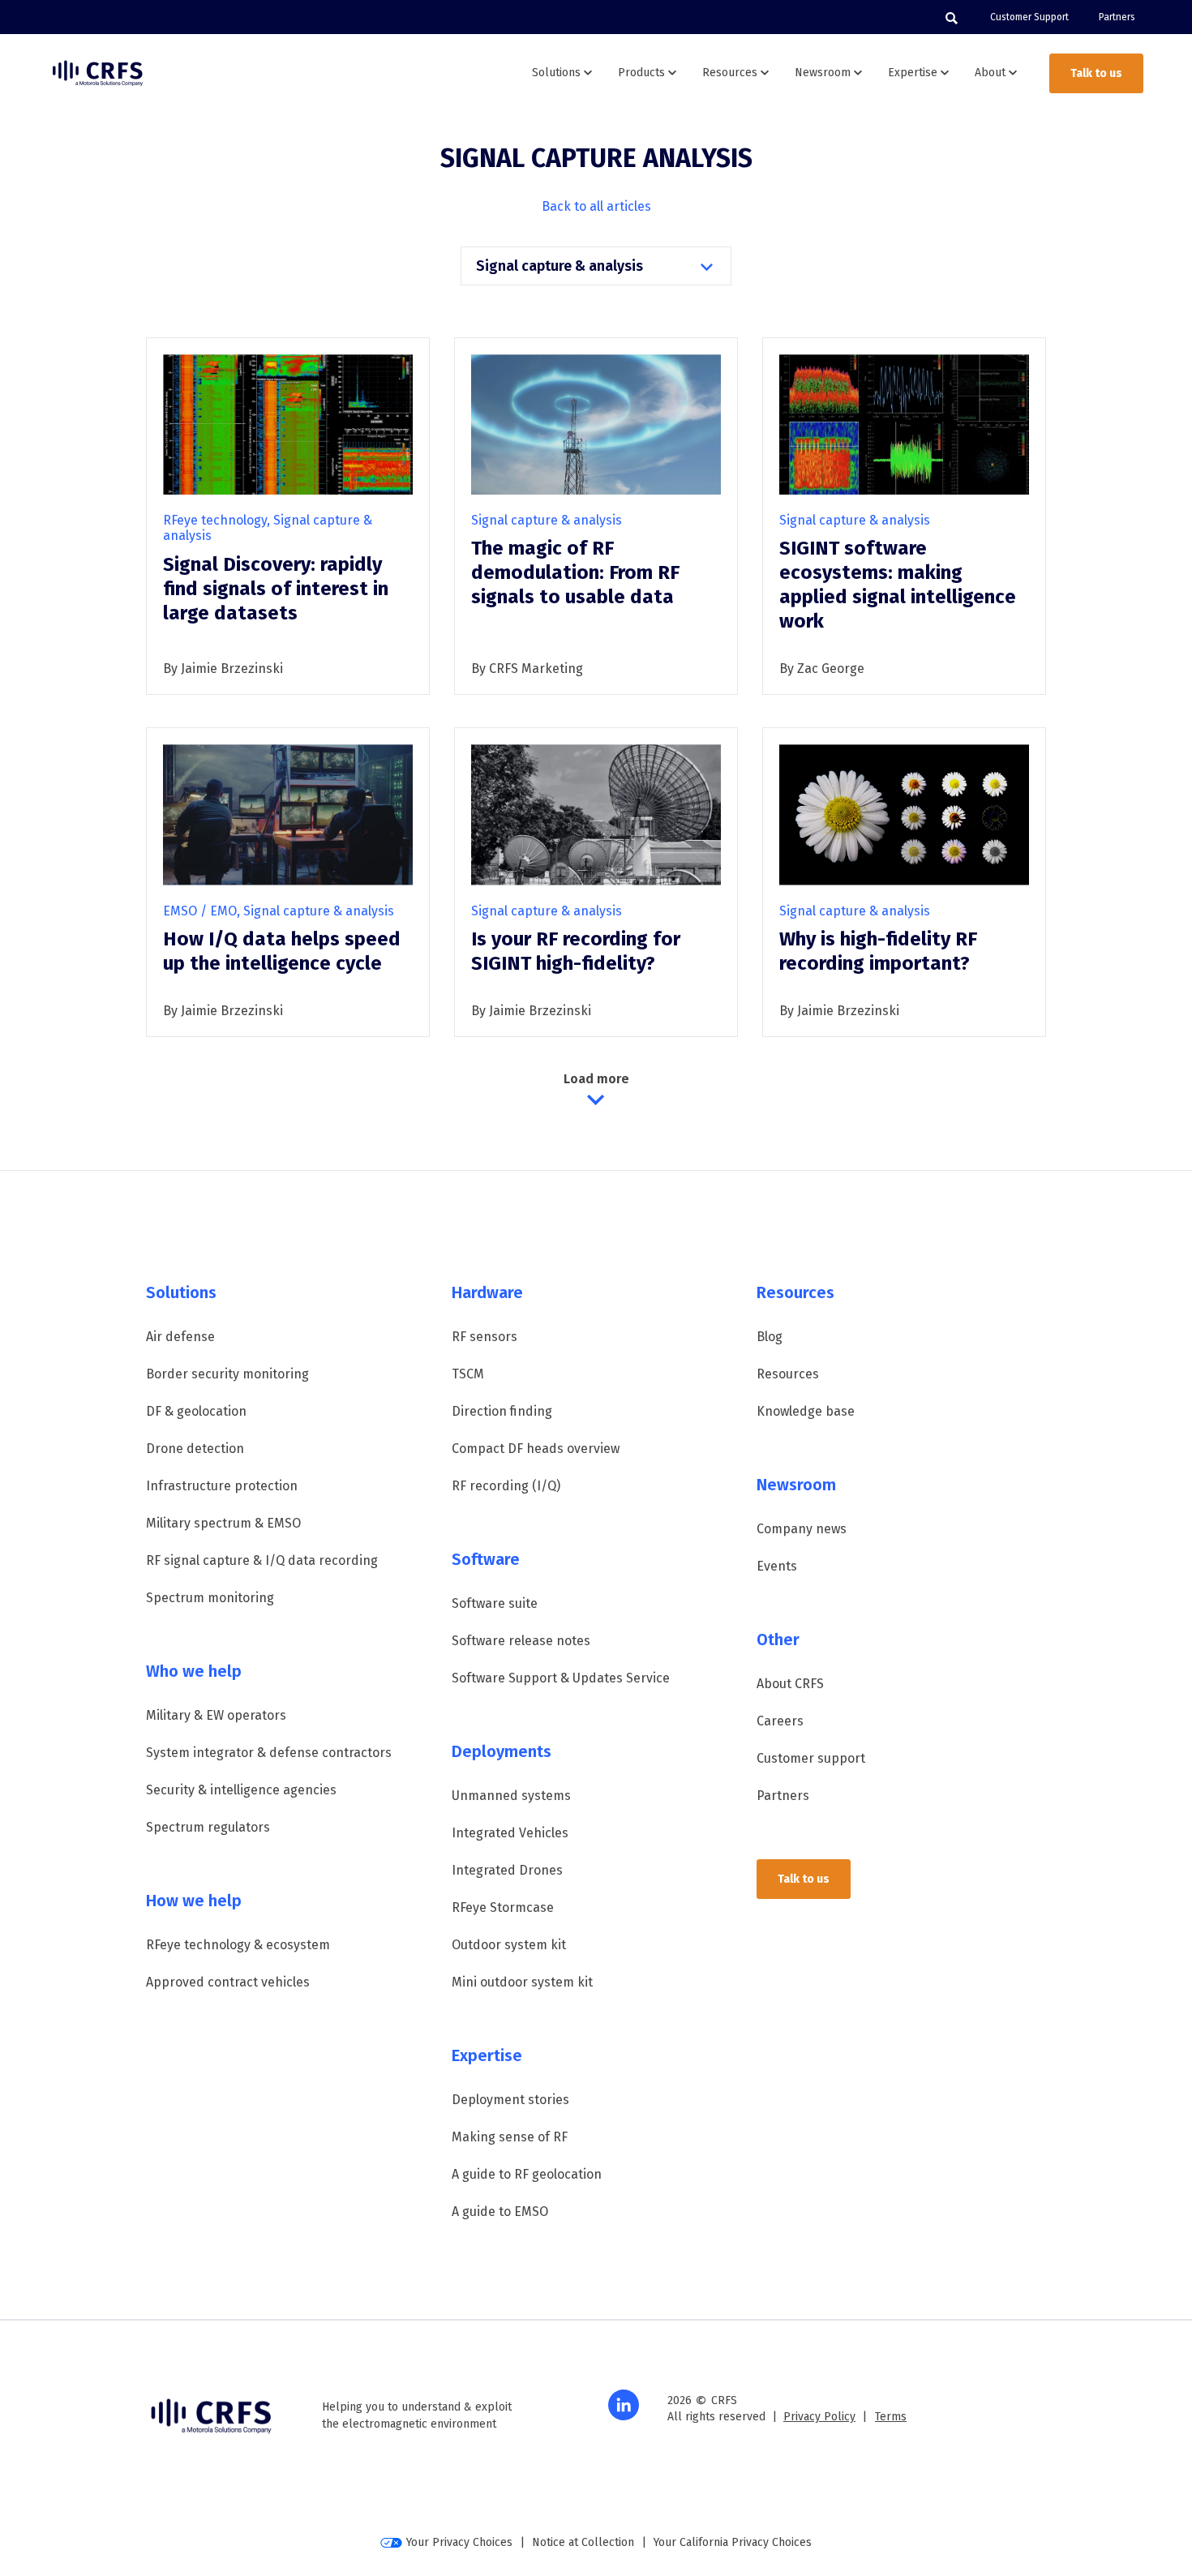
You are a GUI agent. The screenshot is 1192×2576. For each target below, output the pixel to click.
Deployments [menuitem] (502, 1751)
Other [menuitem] (778, 1639)
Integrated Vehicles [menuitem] (510, 1833)
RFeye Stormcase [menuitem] (503, 1907)
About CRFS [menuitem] (790, 1684)
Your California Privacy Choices (733, 2542)
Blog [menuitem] (770, 1337)
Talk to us (1096, 73)
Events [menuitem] (777, 1566)
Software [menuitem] (486, 1559)
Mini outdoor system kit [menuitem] (522, 1982)
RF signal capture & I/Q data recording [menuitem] (262, 1560)
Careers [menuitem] (780, 1721)
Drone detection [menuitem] (195, 1449)
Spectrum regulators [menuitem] (208, 1827)
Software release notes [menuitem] (521, 1641)
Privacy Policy (819, 2417)
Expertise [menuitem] (487, 2055)
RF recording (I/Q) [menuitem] (506, 1486)
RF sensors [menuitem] (485, 1337)
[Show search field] (952, 17)
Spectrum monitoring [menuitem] (210, 1598)
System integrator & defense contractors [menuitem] (269, 1753)
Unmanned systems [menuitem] (511, 1796)
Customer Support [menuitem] (1029, 17)
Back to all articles (596, 206)
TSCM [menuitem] (468, 1374)
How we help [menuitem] (194, 1901)
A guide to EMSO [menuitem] (500, 2212)
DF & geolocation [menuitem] (196, 1411)
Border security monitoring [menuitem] (227, 1374)
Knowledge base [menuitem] (806, 1411)
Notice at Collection (583, 2542)
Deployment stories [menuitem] (510, 2100)
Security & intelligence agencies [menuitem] (241, 1790)
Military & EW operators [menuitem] (216, 1715)
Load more (596, 1079)
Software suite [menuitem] (495, 1603)
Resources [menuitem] (795, 1292)
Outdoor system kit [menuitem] (509, 1945)
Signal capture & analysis (561, 266)
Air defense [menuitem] (180, 1337)
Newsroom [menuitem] (796, 1485)
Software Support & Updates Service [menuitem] (561, 1678)
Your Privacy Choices (459, 2542)
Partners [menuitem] (1117, 17)
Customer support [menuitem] (811, 1758)
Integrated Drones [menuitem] (507, 1870)
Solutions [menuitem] (181, 1292)
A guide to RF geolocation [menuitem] (527, 2174)
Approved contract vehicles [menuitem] (228, 1982)
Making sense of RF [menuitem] (510, 2137)
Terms (891, 2417)
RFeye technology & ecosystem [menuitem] (238, 1945)
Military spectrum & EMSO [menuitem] (223, 1523)
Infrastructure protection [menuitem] (222, 1486)
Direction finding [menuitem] (502, 1411)
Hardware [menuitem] (487, 1292)
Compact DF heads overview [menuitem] (536, 1449)
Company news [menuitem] (802, 1529)
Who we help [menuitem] (194, 1671)
